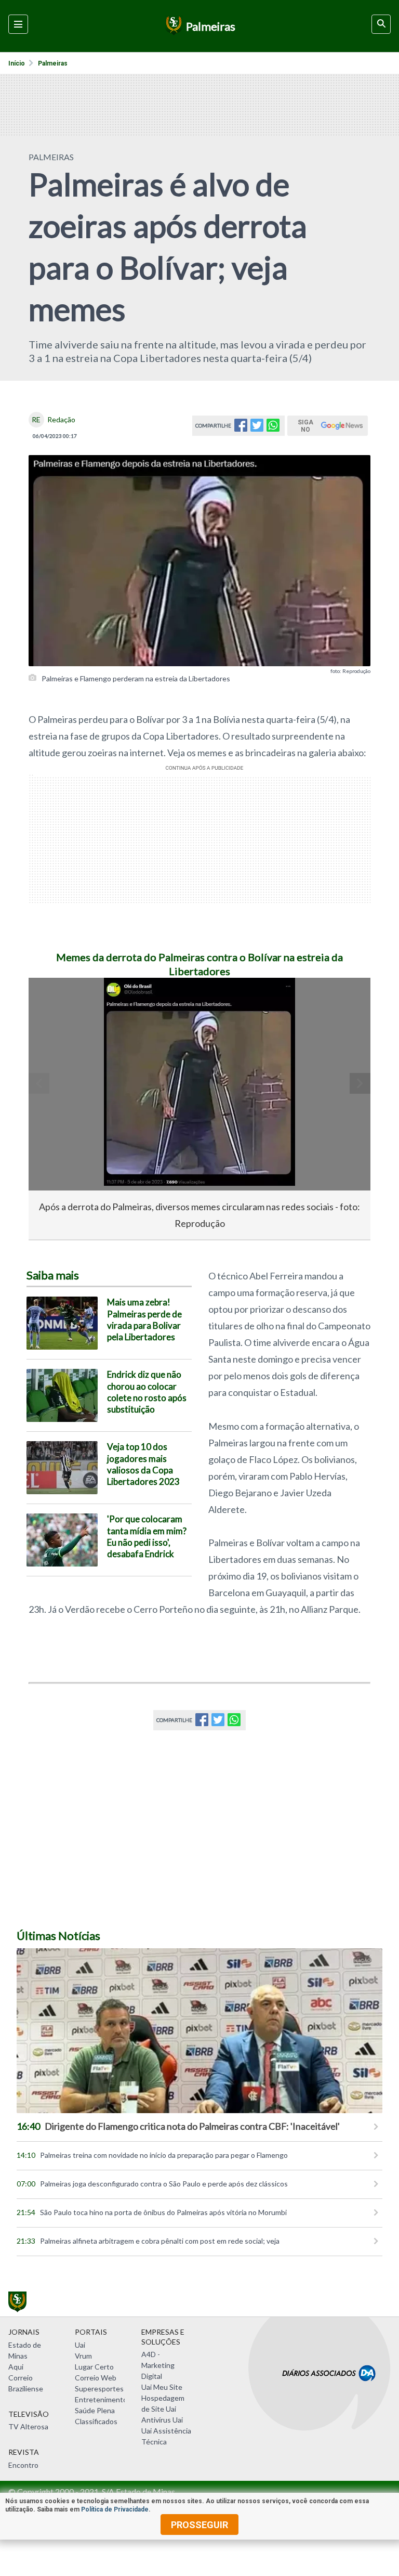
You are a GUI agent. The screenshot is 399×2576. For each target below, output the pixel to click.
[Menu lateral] (18, 24)
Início (17, 63)
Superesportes (99, 2389)
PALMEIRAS (51, 157)
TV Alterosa (28, 2426)
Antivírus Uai (162, 2420)
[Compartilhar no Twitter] (257, 428)
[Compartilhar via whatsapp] (273, 428)
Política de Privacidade (115, 2509)
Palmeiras (53, 63)
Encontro (23, 2465)
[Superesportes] (172, 26)
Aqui (16, 2367)
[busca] (381, 24)
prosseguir (199, 2525)
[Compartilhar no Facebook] (241, 428)
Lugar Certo (94, 2367)
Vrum (83, 2356)
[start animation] (54, 1000)
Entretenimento (101, 2399)
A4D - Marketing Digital (158, 2365)
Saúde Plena (95, 2410)
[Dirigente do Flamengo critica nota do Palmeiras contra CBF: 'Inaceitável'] (199, 2031)
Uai (80, 2345)
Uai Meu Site (162, 2387)
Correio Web (96, 2378)
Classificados (96, 2421)
